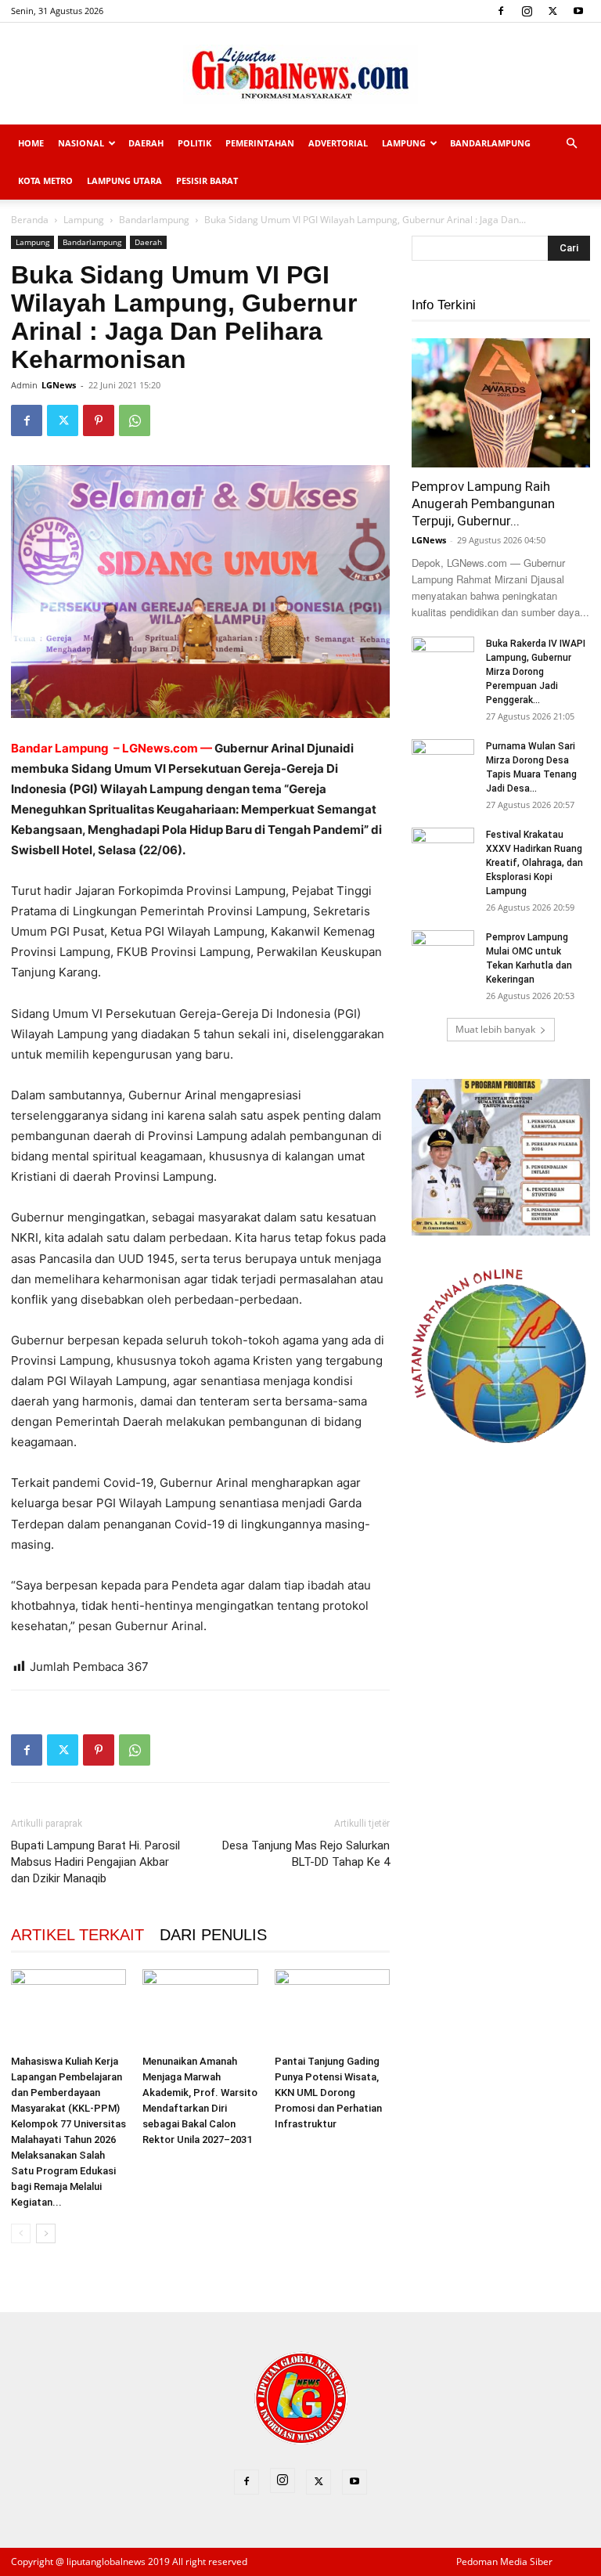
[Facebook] (501, 11)
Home (31, 143)
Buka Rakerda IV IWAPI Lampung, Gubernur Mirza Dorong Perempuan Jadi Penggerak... (536, 672)
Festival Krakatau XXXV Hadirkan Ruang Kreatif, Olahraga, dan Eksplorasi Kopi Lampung (534, 863)
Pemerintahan (260, 143)
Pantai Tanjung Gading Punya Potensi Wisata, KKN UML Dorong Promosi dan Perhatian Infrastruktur (328, 2093)
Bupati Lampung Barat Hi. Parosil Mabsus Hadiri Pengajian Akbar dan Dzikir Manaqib (95, 1862)
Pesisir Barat (207, 180)
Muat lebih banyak (495, 1029)
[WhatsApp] (135, 420)
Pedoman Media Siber (504, 2562)
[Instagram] (527, 11)
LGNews (59, 385)
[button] (571, 144)
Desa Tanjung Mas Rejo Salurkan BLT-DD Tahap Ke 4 (306, 1854)
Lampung (404, 143)
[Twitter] (552, 11)
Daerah (146, 143)
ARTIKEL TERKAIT (77, 1935)
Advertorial (338, 143)
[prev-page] (21, 2233)
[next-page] (46, 2233)
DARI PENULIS (213, 1935)
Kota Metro (45, 180)
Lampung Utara (124, 180)
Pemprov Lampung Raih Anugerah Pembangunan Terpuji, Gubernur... (483, 503)
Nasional (81, 143)
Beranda (30, 220)
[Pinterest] (99, 420)
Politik (194, 143)
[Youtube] (578, 11)
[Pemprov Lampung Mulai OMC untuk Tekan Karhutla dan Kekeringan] (443, 952)
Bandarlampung (490, 143)
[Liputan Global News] (300, 74)
